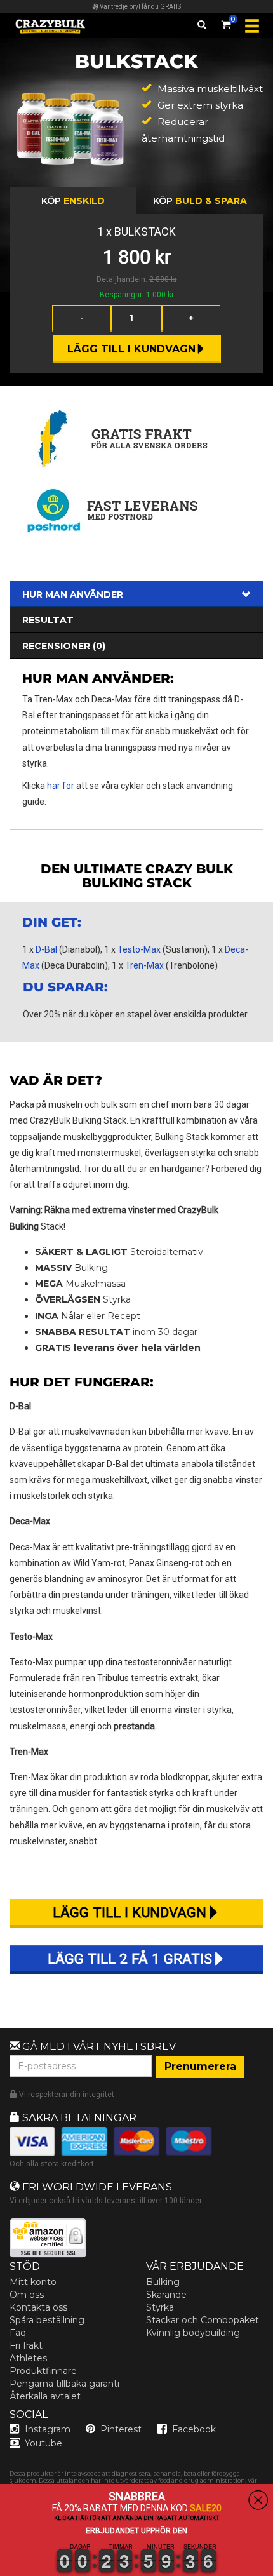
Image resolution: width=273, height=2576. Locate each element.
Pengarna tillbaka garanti (64, 2384)
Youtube (43, 2443)
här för (61, 786)
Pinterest (121, 2429)
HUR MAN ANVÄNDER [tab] (73, 594)
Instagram (48, 2429)
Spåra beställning (47, 2320)
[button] (1, 2568)
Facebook (194, 2429)
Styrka (160, 2307)
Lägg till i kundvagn (131, 349)
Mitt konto (33, 2282)
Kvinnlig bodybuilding (193, 2333)
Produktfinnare (43, 2371)
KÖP (73, 201)
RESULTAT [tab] (48, 620)
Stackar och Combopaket (203, 2320)
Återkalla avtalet (45, 2396)
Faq (18, 2333)
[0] (226, 22)
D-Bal (46, 949)
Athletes (28, 2358)
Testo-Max (139, 949)
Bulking (163, 2282)
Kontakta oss (38, 2307)
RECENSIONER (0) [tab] (64, 646)
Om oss (27, 2295)
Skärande (166, 2295)
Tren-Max (144, 965)
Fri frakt (26, 2345)
